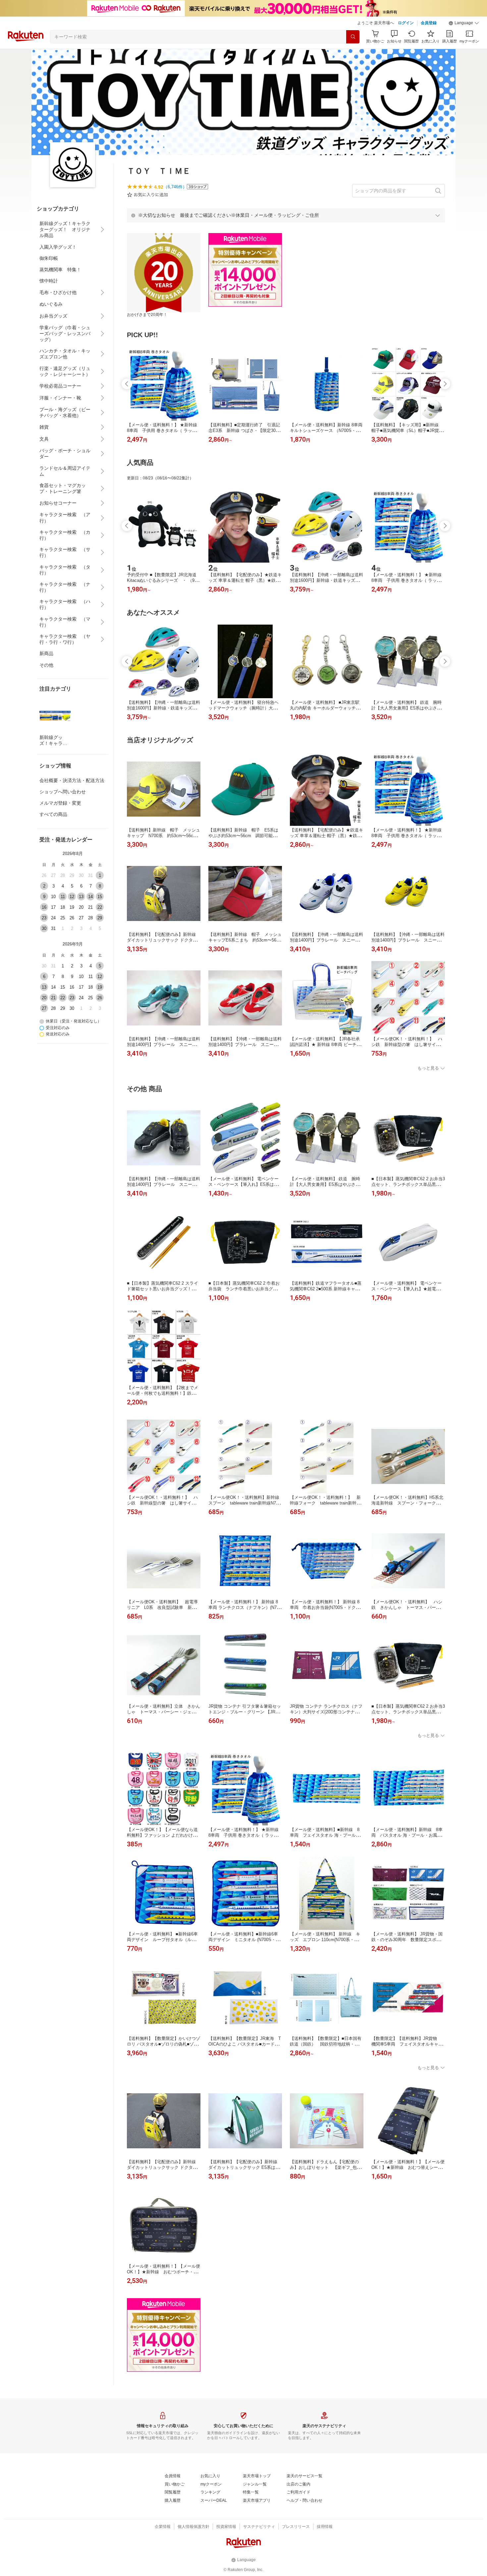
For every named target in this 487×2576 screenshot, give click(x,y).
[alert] (286, 215)
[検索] (353, 37)
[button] (464, 23)
